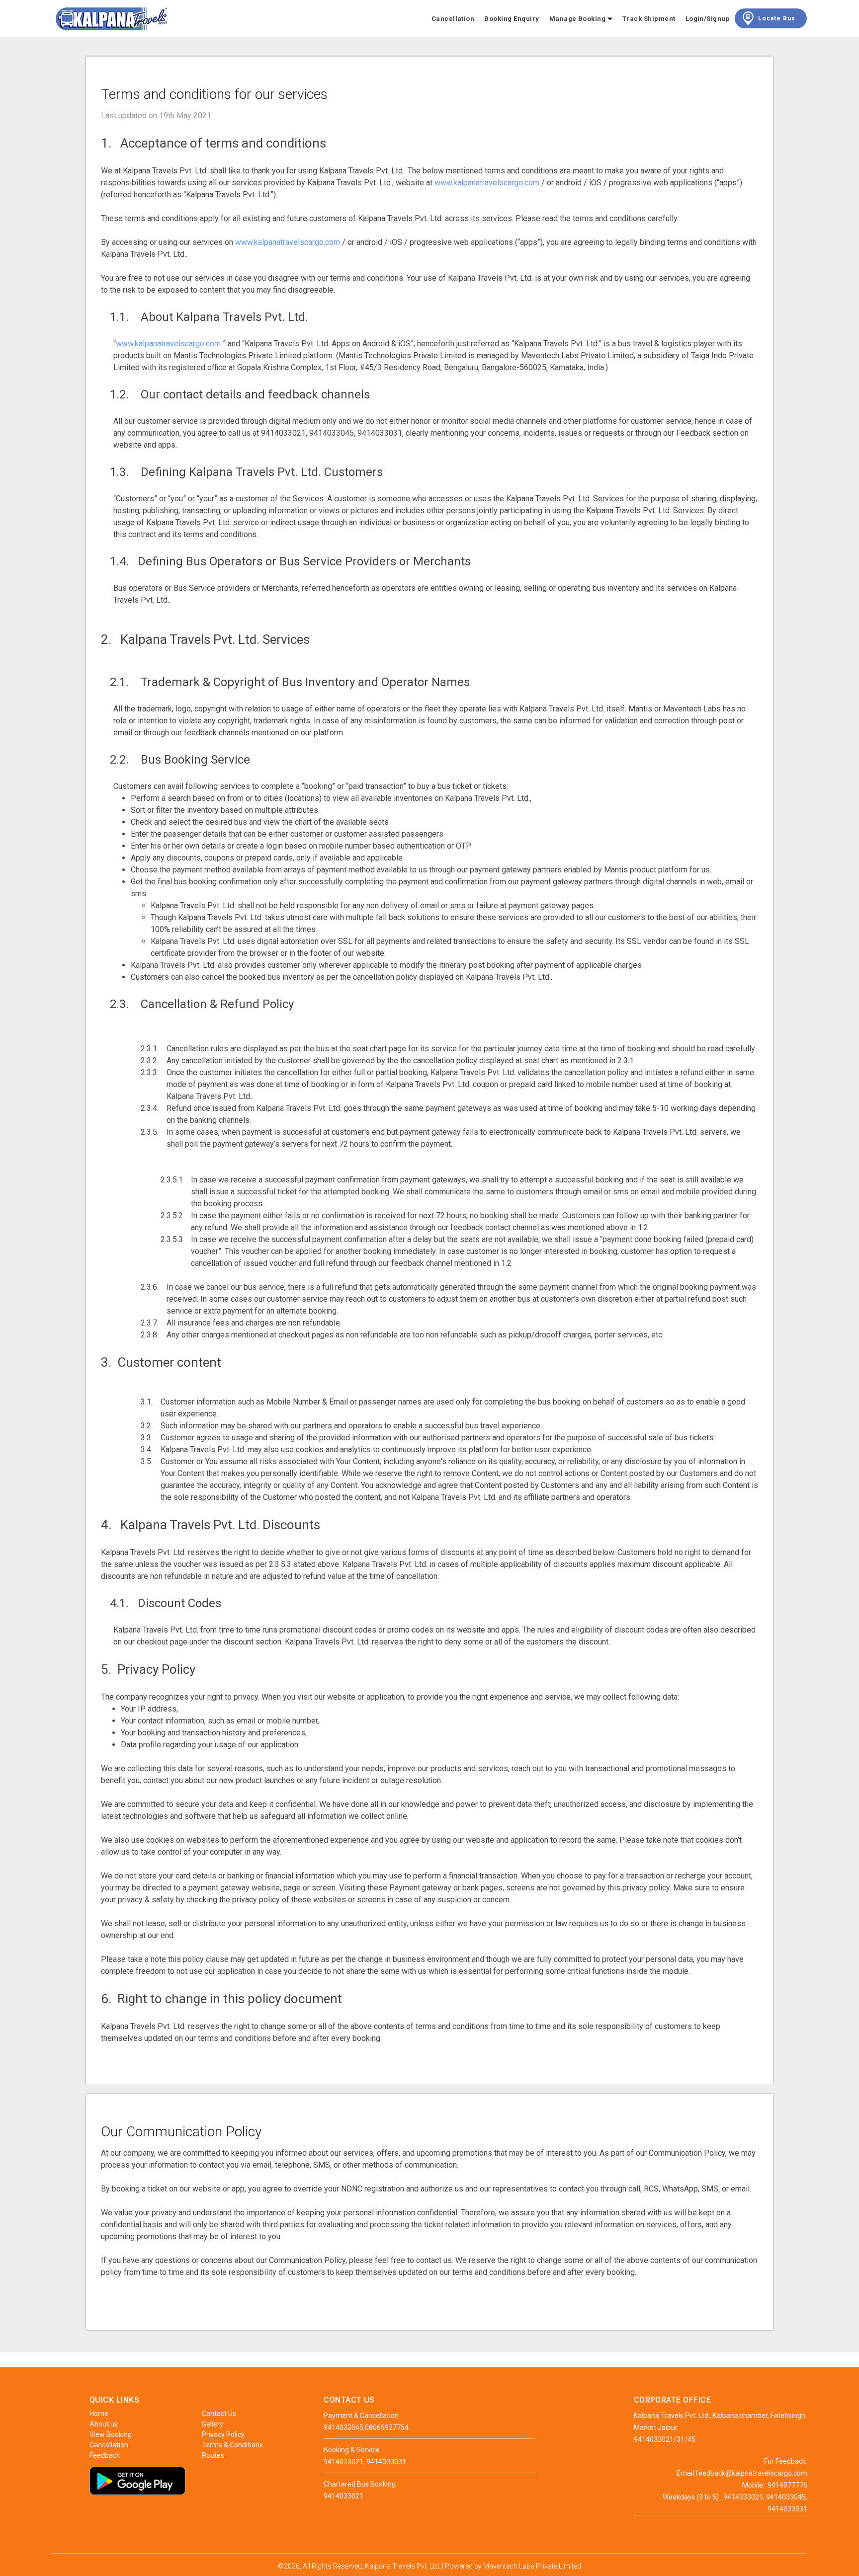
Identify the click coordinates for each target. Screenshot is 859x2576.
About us (104, 2424)
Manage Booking (578, 19)
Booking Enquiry (512, 19)
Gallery (213, 2424)
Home (99, 2414)
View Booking (111, 2434)
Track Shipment (649, 19)
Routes (213, 2455)
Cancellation (453, 19)
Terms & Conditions (232, 2445)
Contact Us (219, 2414)
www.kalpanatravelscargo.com (487, 183)
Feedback (105, 2455)
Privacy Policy (223, 2434)
